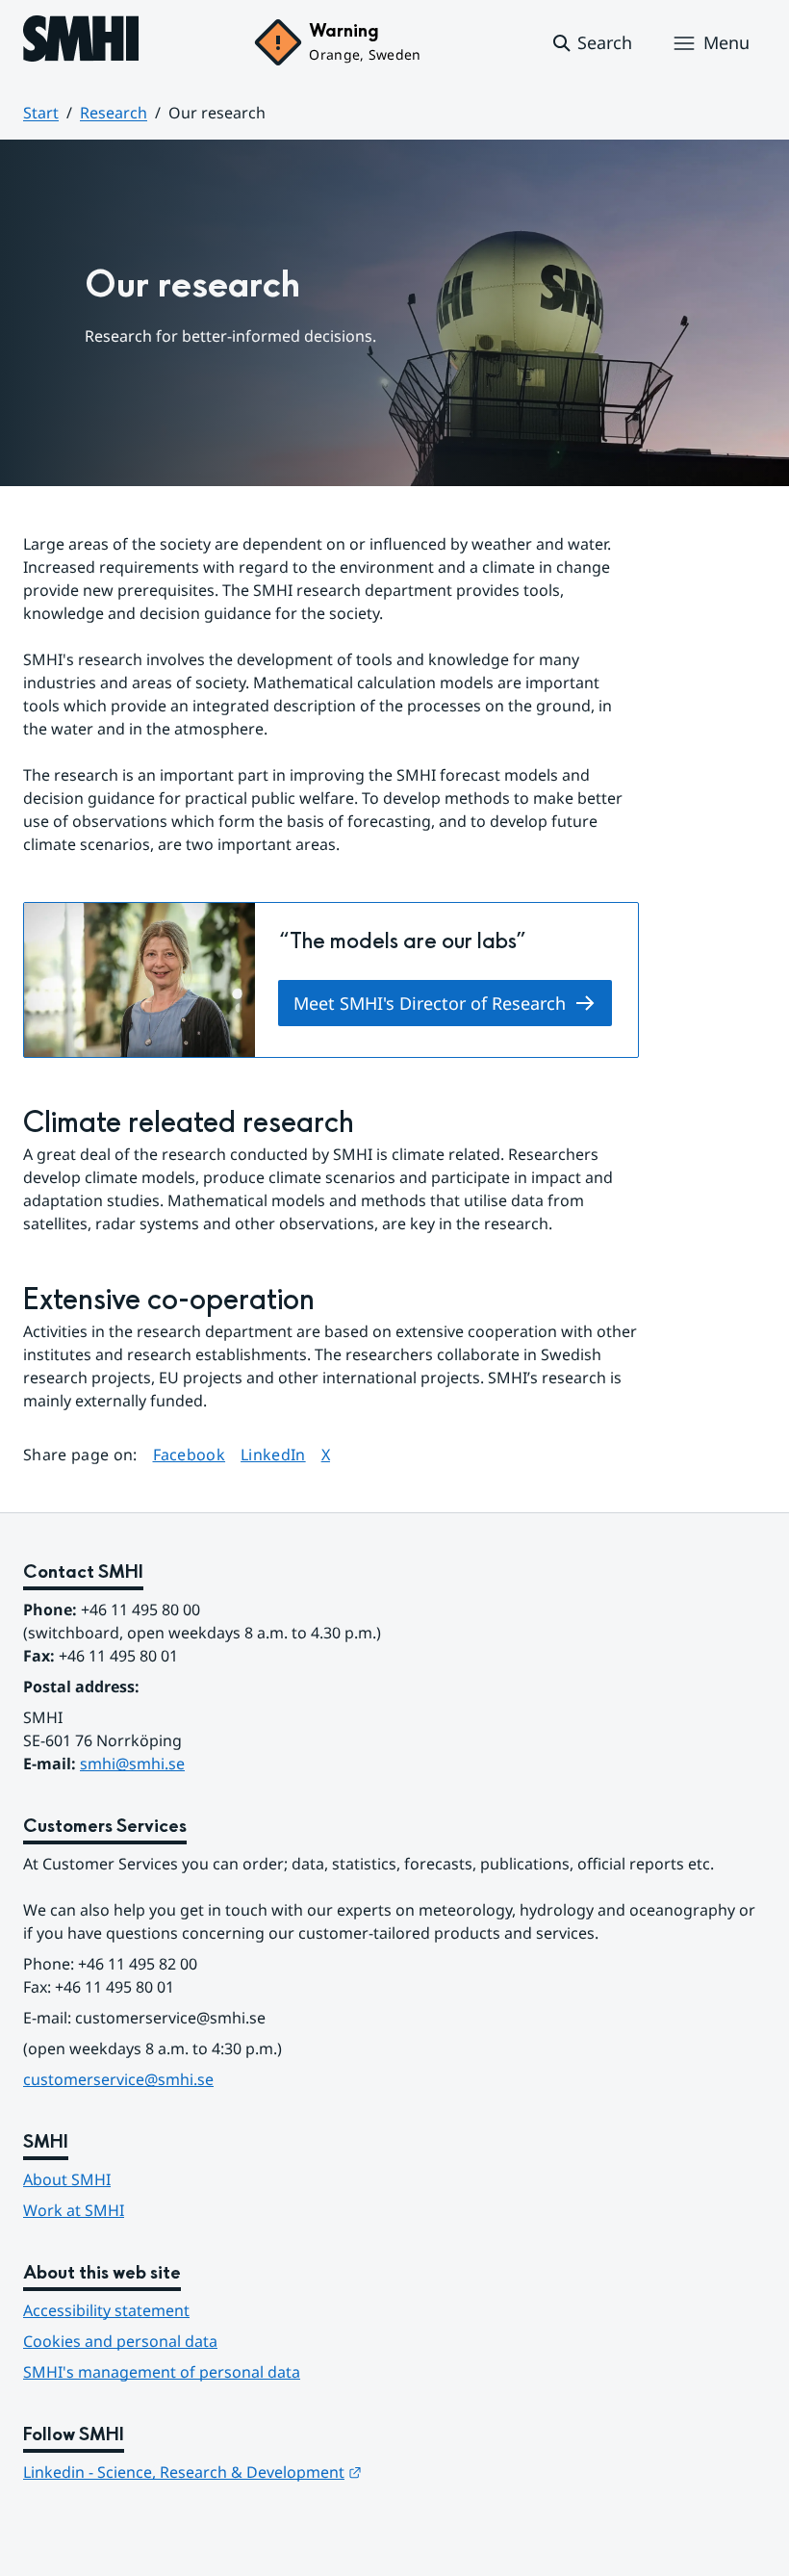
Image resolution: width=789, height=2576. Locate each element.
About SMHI (67, 2179)
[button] (591, 43)
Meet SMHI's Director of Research (430, 1003)
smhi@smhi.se (132, 1764)
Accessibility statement (106, 2310)
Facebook (190, 1454)
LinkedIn (273, 1454)
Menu (726, 42)
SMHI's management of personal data (162, 2372)
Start (41, 113)
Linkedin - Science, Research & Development (192, 2472)
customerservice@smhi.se (118, 2079)
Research (114, 113)
